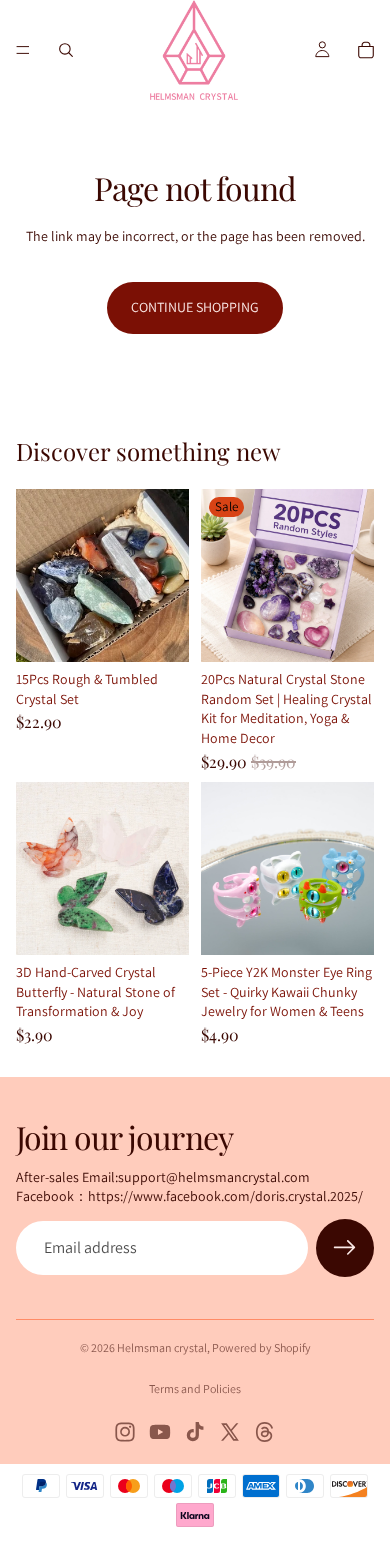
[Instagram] (125, 1432)
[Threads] (265, 1432)
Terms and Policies (195, 1388)
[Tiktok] (195, 1432)
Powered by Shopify (261, 1347)
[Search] (66, 50)
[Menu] (23, 50)
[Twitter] (230, 1432)
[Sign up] (345, 1248)
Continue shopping (195, 307)
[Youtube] (160, 1432)
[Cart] (366, 50)
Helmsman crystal (162, 1347)
